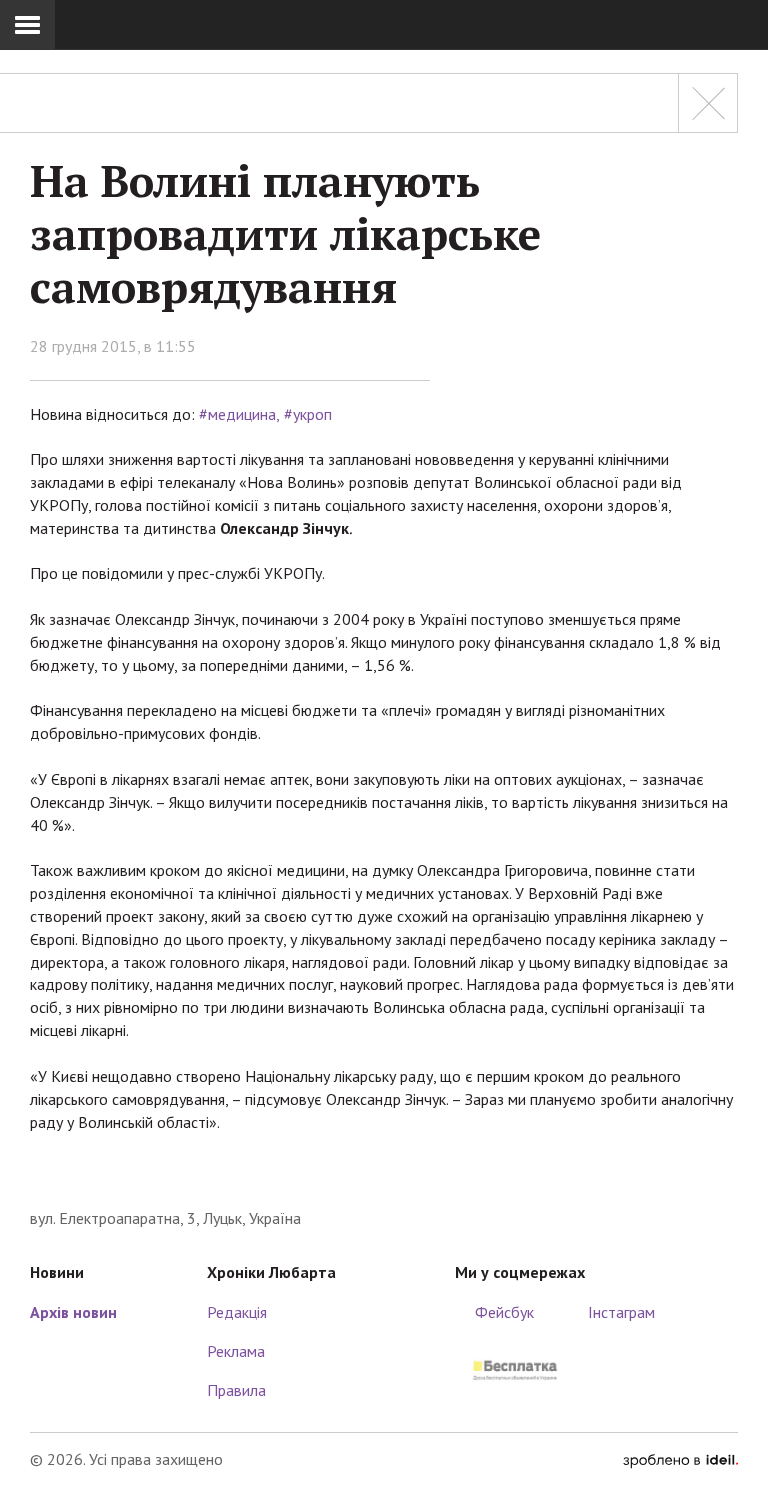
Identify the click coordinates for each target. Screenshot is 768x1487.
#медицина (237, 414)
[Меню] (27, 25)
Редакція (237, 1312)
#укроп (308, 414)
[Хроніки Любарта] (384, 1176)
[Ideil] (680, 1459)
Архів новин (73, 1312)
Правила (236, 1390)
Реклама (236, 1351)
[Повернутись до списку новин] (708, 103)
